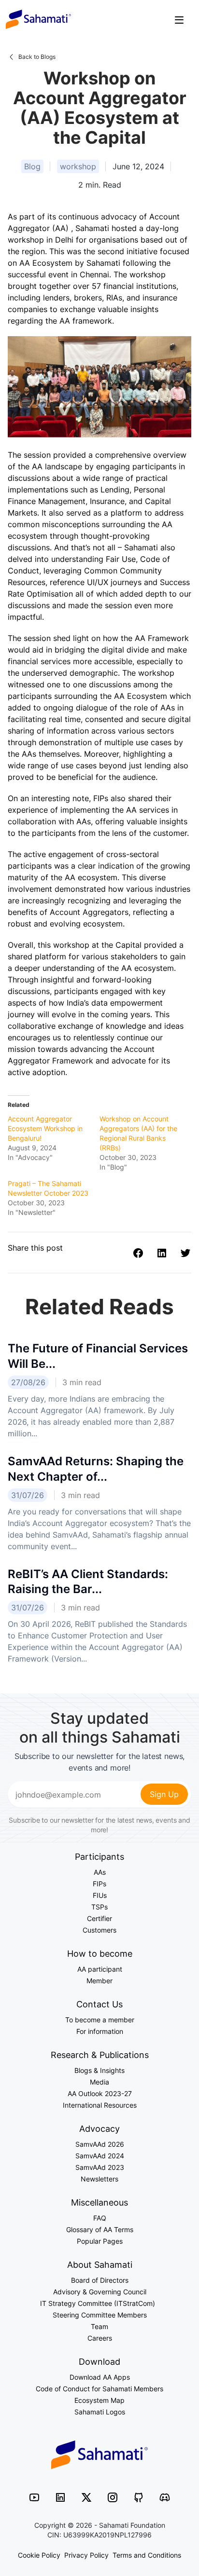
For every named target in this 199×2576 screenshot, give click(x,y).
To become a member (100, 2020)
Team (99, 2326)
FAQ (100, 2218)
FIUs (100, 1895)
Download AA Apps (100, 2377)
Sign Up (164, 1794)
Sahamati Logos (100, 2412)
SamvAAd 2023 (100, 2167)
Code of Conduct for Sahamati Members (99, 2389)
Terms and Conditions (147, 2555)
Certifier (99, 1918)
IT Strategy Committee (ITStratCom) (99, 2303)
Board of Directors (100, 2280)
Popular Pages (100, 2241)
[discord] (165, 2497)
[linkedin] (60, 2497)
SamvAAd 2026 (100, 2144)
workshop (78, 166)
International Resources (100, 2105)
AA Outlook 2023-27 (100, 2093)
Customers (99, 1930)
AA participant (100, 1969)
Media (99, 2082)
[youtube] (34, 2497)
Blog (32, 166)
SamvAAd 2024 (100, 2156)
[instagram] (113, 2497)
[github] (139, 2497)
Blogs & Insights (99, 2070)
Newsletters (99, 2179)
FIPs (99, 1884)
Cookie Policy (39, 2555)
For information (100, 2031)
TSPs (99, 1907)
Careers (100, 2338)
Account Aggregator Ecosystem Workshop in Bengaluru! (45, 1128)
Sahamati (38, 19)
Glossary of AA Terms (100, 2229)
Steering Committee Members (100, 2315)
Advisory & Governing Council (100, 2292)
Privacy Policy (86, 2555)
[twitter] (86, 2497)
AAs (100, 1872)
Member (99, 1981)
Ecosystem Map (99, 2400)
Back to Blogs (37, 57)
